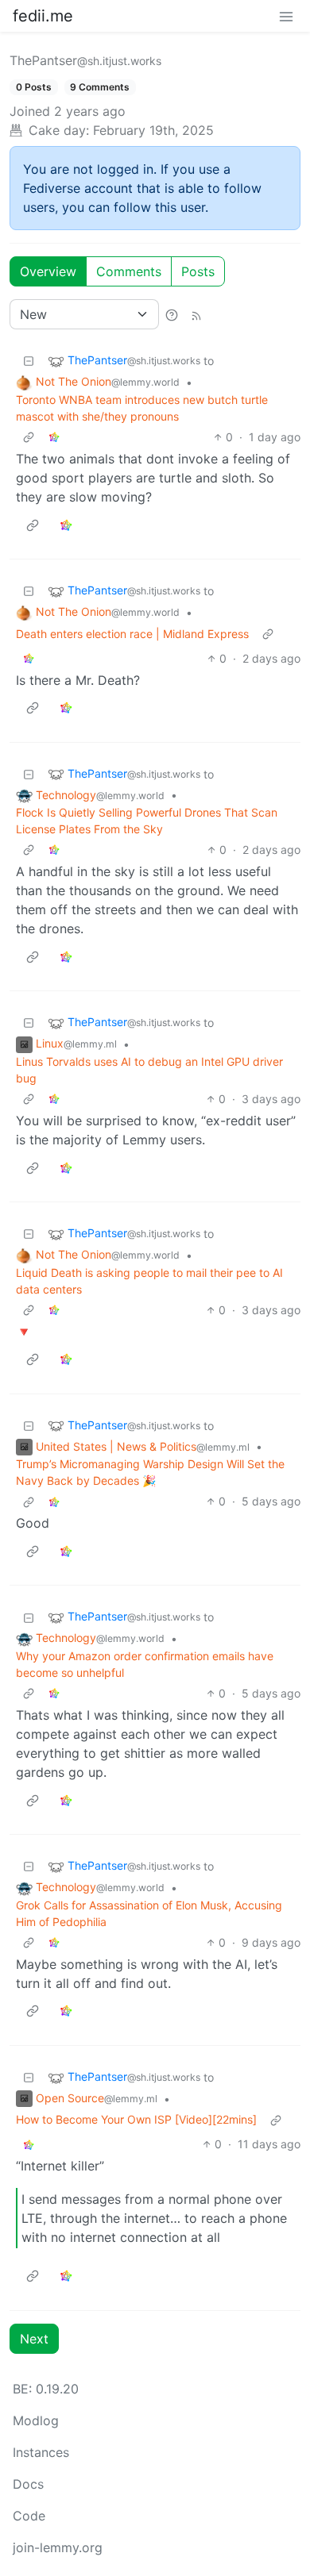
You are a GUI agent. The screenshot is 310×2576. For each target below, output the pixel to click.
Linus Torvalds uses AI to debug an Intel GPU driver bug (149, 1070)
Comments (129, 271)
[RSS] (196, 314)
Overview (48, 271)
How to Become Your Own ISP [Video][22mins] (136, 2119)
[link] (54, 437)
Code (29, 2516)
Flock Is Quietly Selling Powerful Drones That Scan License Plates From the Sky (147, 821)
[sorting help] (172, 314)
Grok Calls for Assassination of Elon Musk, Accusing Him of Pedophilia (149, 1913)
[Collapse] (29, 361)
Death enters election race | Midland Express (132, 634)
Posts (198, 271)
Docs (28, 2484)
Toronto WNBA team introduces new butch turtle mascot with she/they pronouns (142, 408)
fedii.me (43, 16)
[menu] (286, 16)
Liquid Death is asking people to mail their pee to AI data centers (149, 1281)
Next (34, 2339)
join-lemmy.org (58, 2547)
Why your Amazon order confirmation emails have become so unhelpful (145, 1664)
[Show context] (29, 437)
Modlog (36, 2420)
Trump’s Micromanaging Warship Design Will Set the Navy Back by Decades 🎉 (150, 1472)
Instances (41, 2452)
